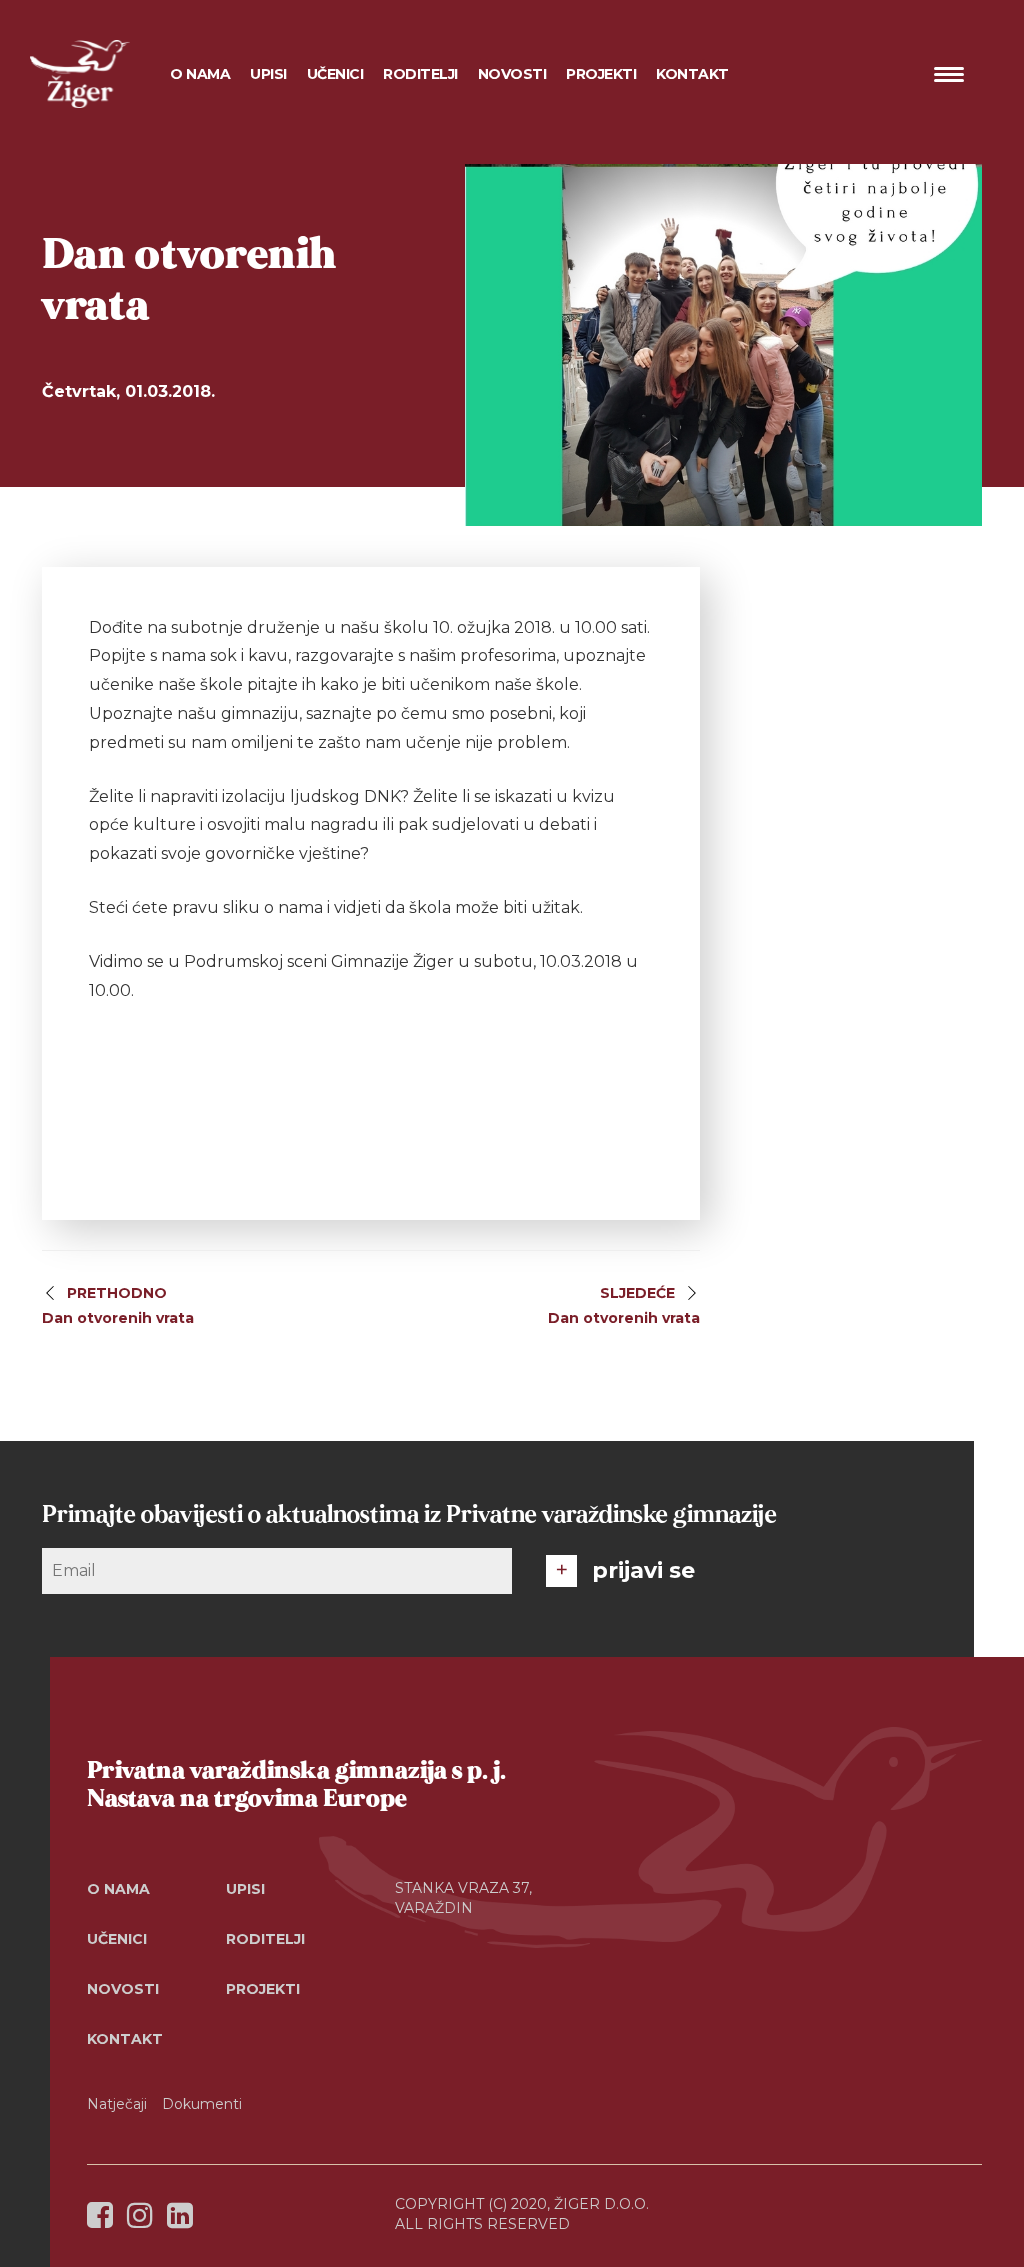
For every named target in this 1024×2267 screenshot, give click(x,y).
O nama (118, 1889)
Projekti (263, 1989)
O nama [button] (200, 74)
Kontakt (692, 74)
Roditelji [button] (420, 74)
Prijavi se (643, 1570)
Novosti (512, 74)
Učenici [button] (335, 74)
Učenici (117, 1939)
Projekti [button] (601, 74)
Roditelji (265, 1939)
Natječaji (117, 2104)
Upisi (268, 74)
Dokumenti (202, 2104)
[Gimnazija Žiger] (80, 74)
